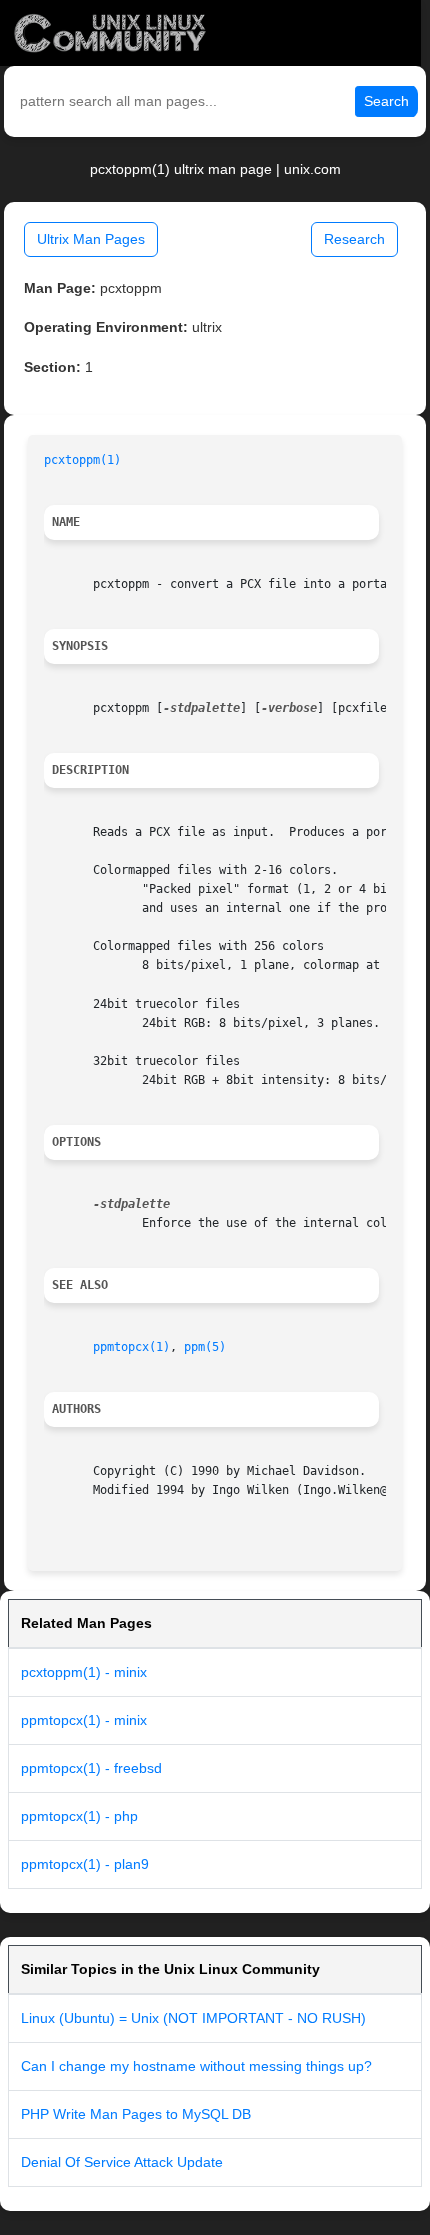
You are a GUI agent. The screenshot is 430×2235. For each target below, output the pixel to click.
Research (354, 239)
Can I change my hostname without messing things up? (196, 2066)
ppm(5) (205, 1347)
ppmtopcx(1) (131, 1347)
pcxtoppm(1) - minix (84, 1672)
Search (386, 101)
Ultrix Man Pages (91, 239)
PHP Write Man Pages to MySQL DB (136, 2114)
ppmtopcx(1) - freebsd (91, 1768)
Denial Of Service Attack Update (122, 2162)
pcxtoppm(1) (82, 460)
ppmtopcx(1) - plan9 (85, 1864)
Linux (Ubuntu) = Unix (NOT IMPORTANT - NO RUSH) (193, 2018)
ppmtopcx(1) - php (79, 1816)
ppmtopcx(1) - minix (84, 1720)
